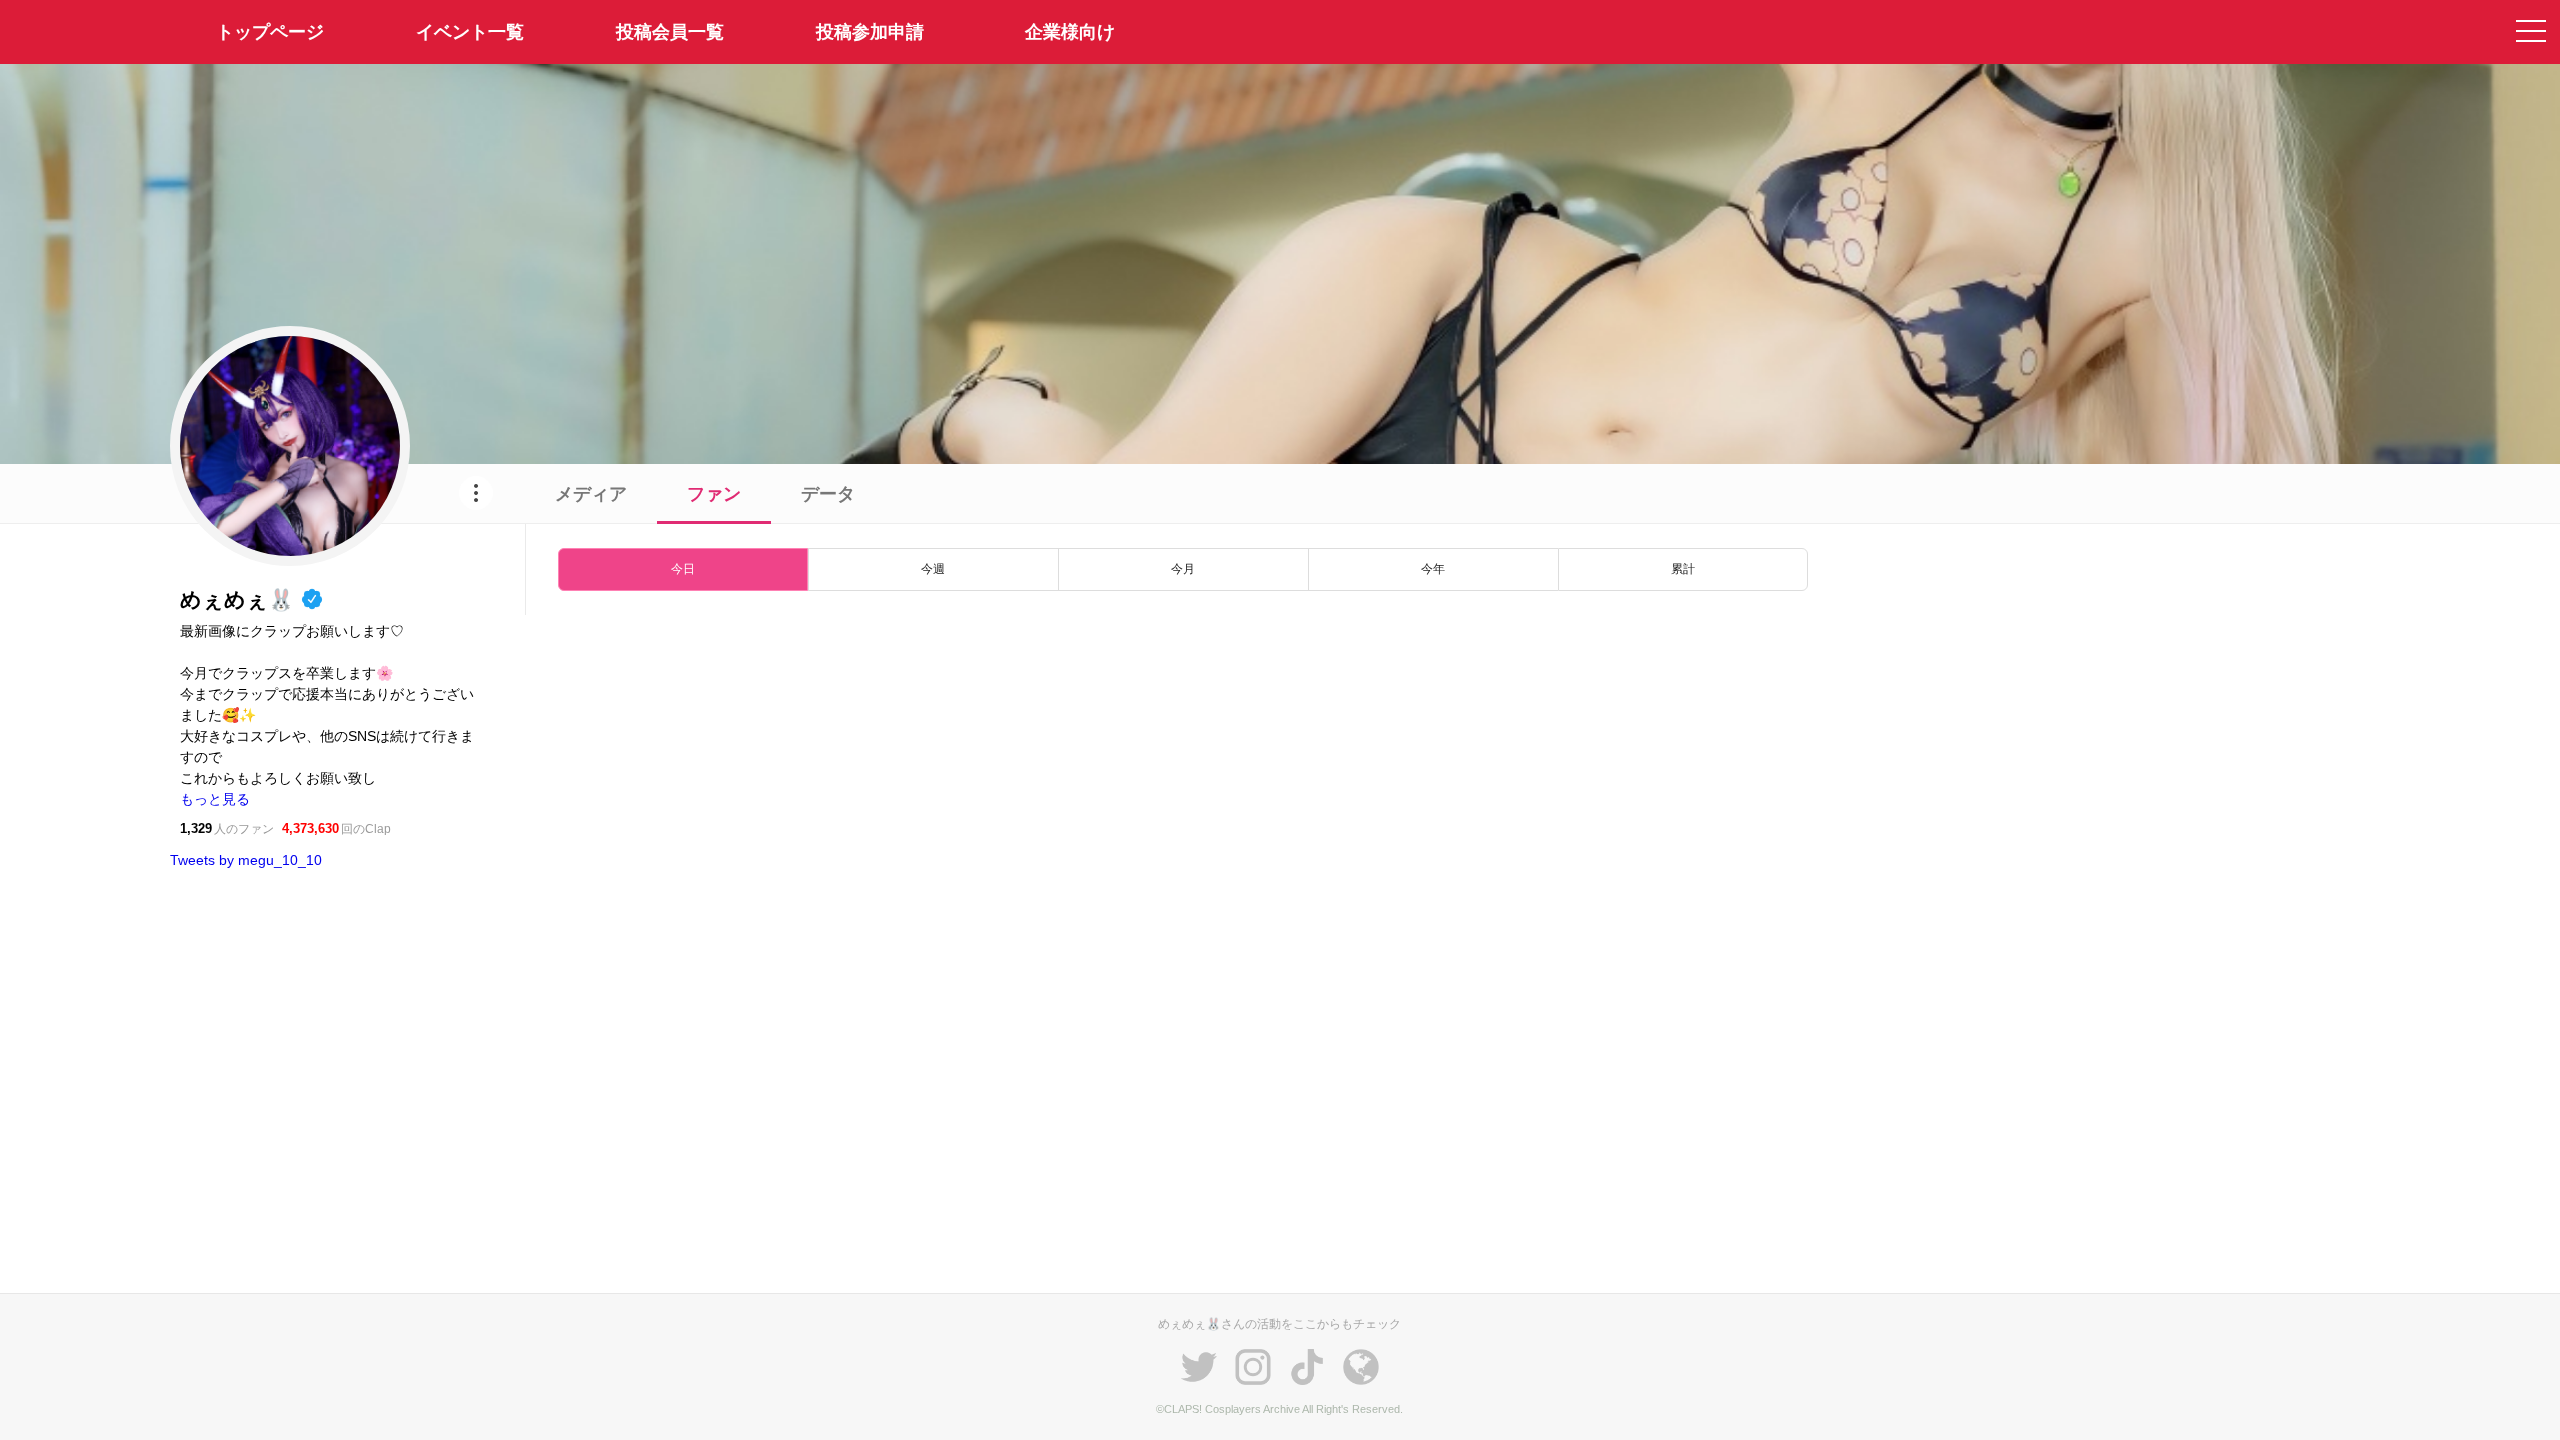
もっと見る (215, 799)
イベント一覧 (470, 32)
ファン (714, 494)
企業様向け (1070, 32)
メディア (591, 494)
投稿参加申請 (870, 32)
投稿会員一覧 (670, 32)
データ (828, 494)
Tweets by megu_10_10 (246, 860)
